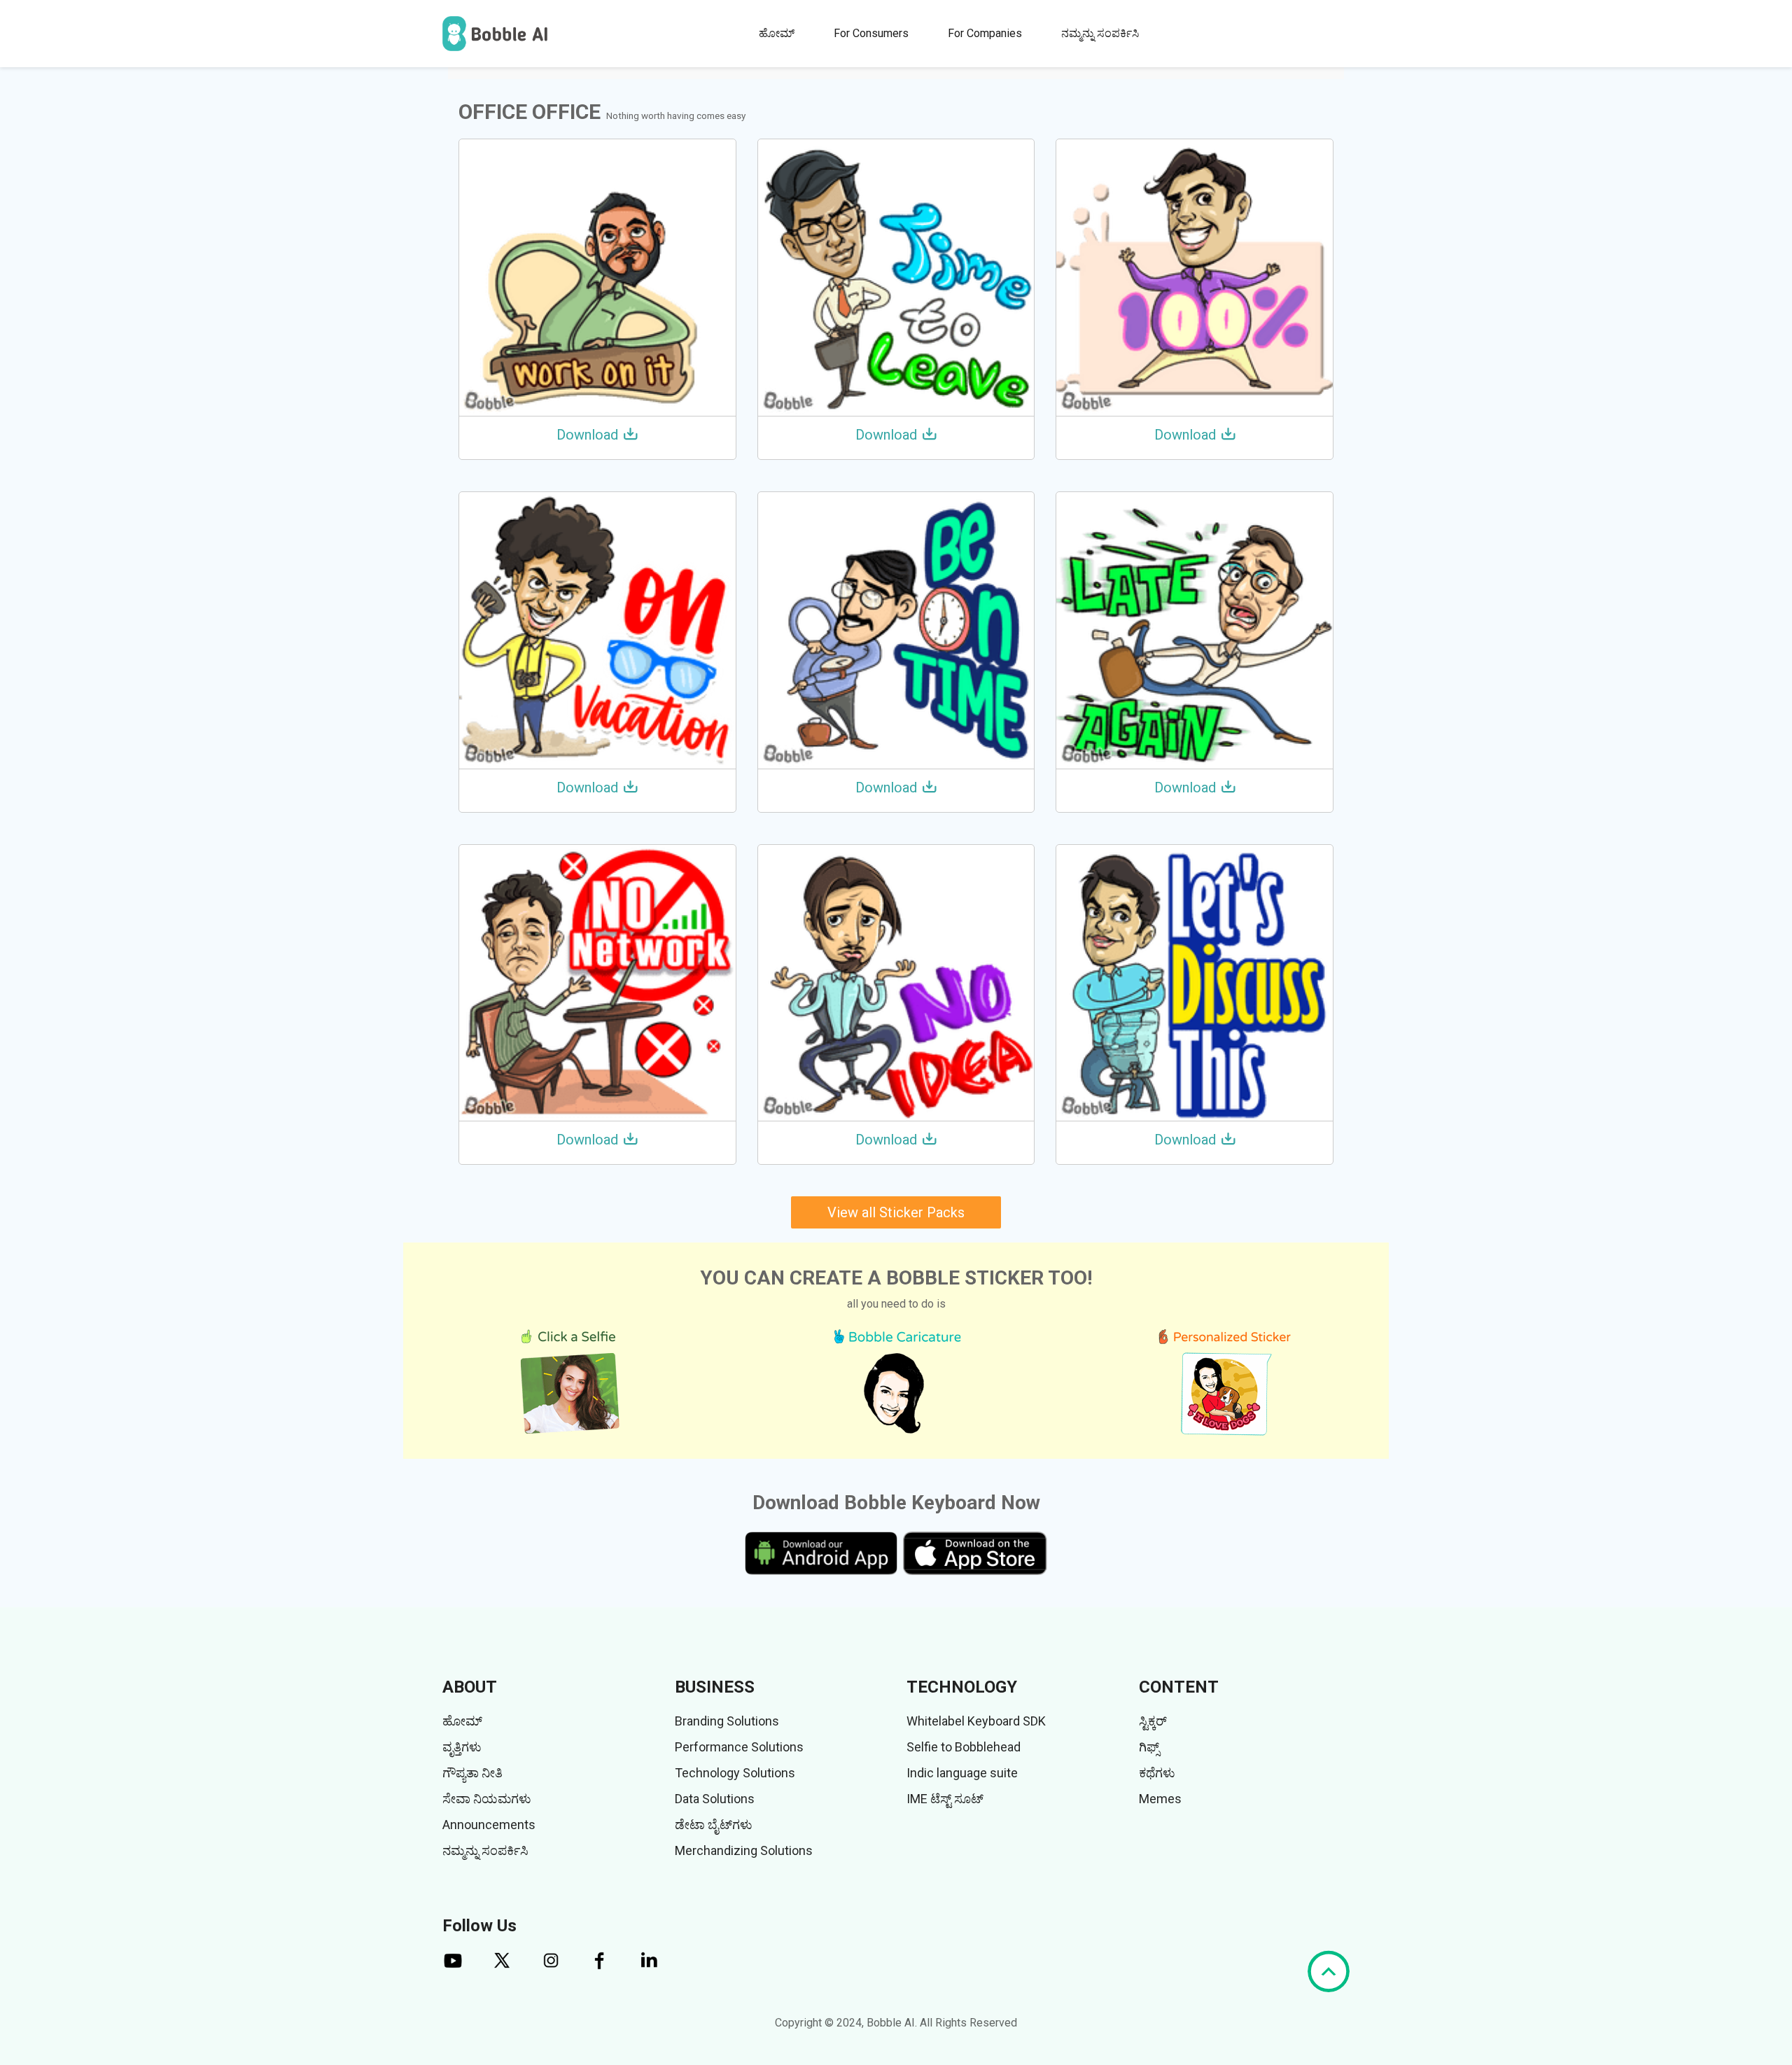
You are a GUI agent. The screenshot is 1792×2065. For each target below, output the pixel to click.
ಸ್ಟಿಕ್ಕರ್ (1153, 1721)
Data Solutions (715, 1799)
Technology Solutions (735, 1773)
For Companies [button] (985, 33)
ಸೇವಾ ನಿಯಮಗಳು (487, 1799)
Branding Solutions (727, 1721)
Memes (1160, 1799)
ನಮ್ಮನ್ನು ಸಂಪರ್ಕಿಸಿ (1100, 33)
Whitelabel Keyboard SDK (976, 1721)
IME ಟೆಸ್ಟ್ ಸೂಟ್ (945, 1799)
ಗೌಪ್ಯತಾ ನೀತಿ (472, 1773)
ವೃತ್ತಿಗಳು (462, 1747)
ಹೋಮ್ (777, 33)
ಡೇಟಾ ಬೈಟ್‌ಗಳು (714, 1825)
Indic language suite (962, 1773)
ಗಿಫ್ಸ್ (1149, 1747)
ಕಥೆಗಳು (1157, 1773)
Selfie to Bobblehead (964, 1747)
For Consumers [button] (871, 33)
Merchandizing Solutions (744, 1850)
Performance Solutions (739, 1747)
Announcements (489, 1825)
